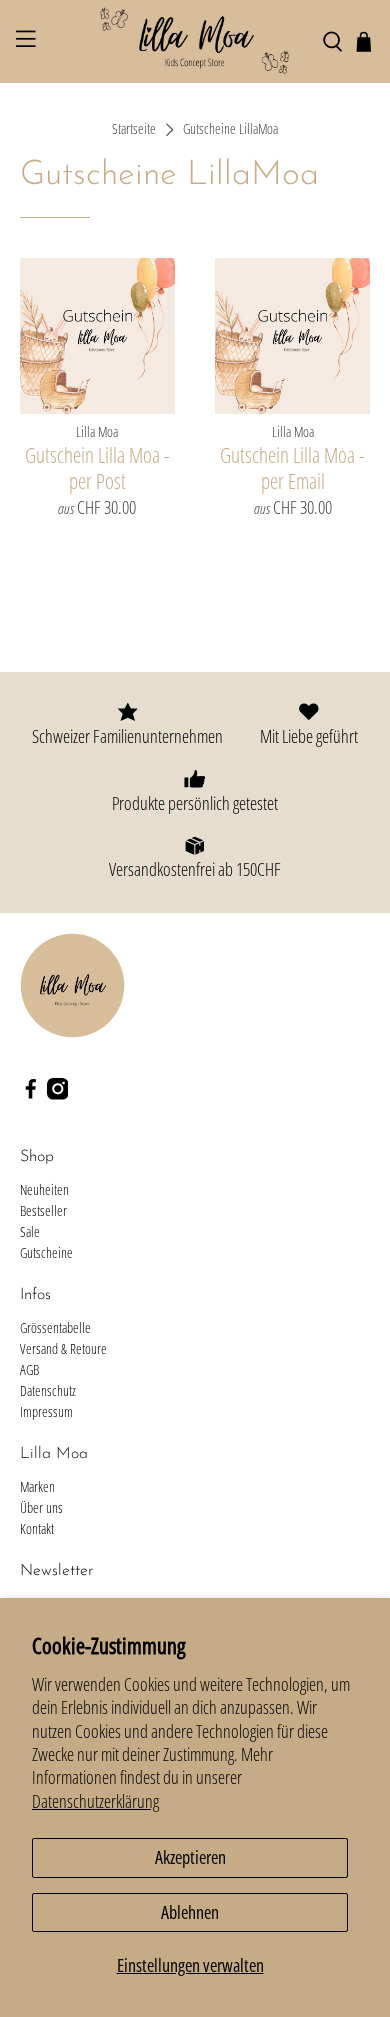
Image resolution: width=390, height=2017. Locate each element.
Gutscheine (46, 1252)
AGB (29, 1369)
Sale (30, 1231)
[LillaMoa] (195, 41)
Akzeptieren (190, 1857)
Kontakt (37, 1528)
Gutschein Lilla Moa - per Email (292, 467)
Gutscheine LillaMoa (230, 130)
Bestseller (43, 1210)
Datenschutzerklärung (95, 1801)
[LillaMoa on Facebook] (31, 1094)
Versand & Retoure (63, 1348)
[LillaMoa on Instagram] (58, 1094)
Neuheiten (44, 1189)
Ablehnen (190, 1912)
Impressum (46, 1411)
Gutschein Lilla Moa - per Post (97, 467)
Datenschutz (48, 1390)
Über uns (41, 1507)
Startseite (134, 130)
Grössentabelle (55, 1327)
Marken (37, 1486)
